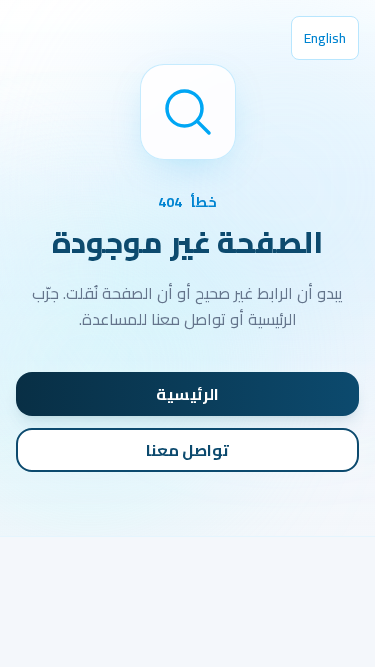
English (325, 38)
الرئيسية (187, 394)
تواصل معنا (187, 450)
